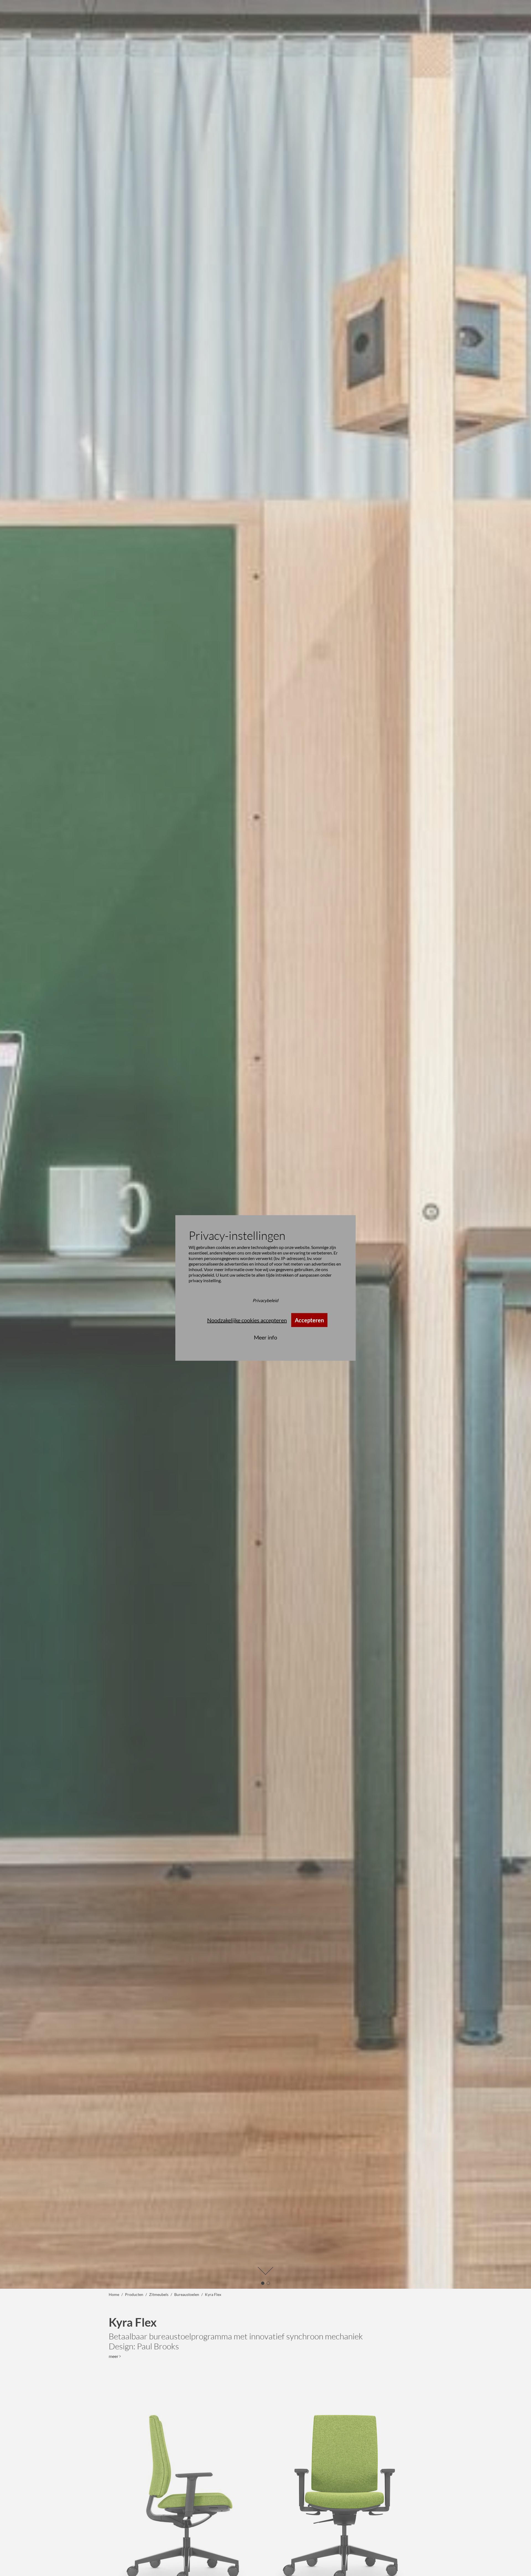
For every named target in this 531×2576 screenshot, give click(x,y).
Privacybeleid (265, 1300)
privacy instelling (205, 1280)
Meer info (265, 1337)
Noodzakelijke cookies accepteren (247, 1320)
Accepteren (309, 1320)
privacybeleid (201, 1275)
